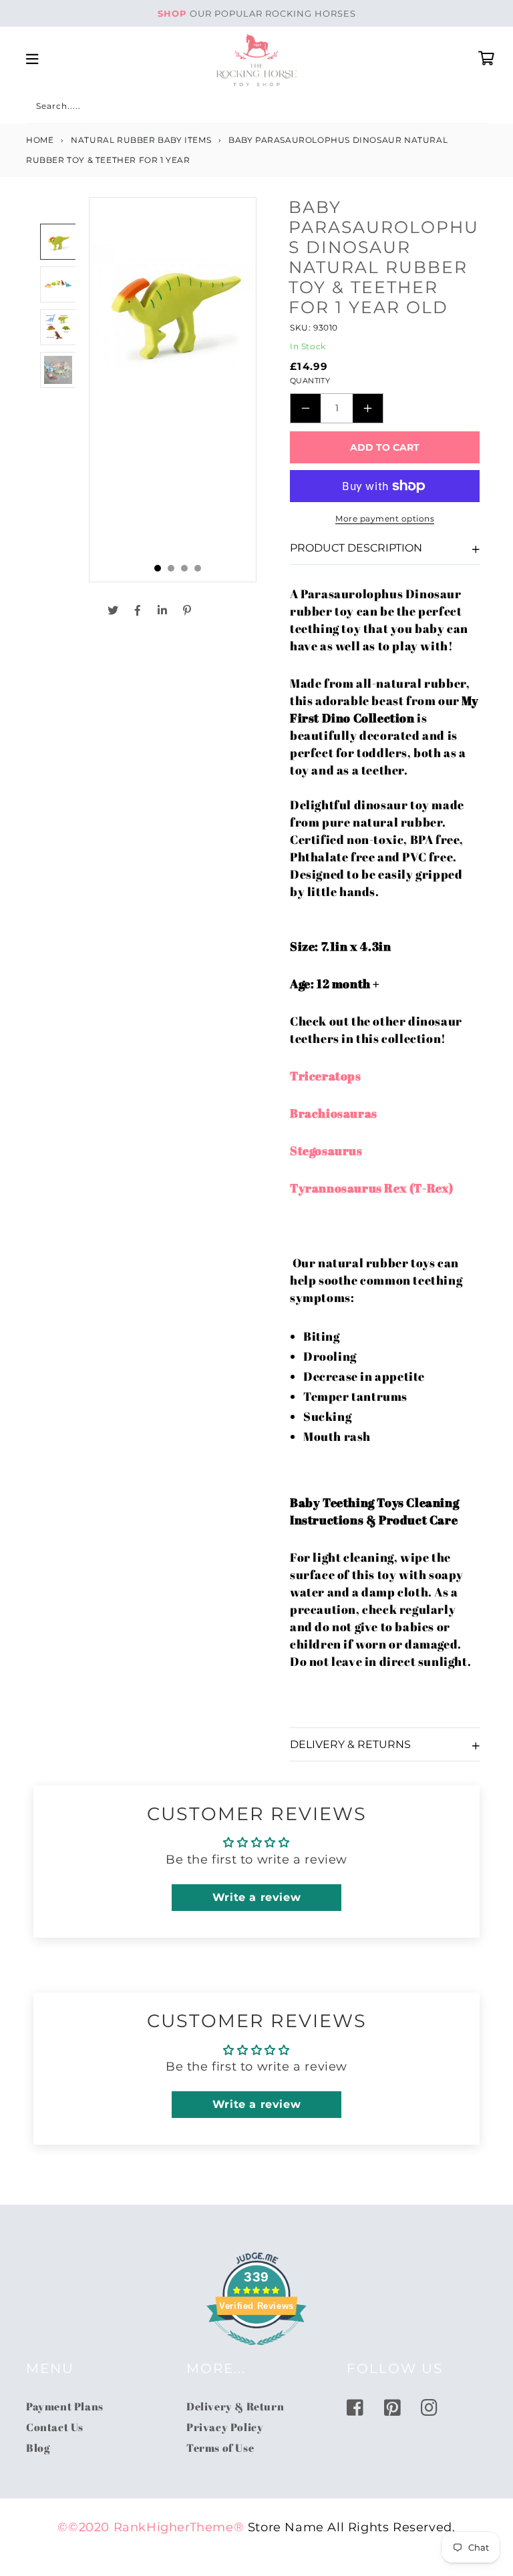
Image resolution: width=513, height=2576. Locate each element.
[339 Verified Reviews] (256, 2352)
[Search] (41, 108)
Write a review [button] (256, 1897)
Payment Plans (65, 2406)
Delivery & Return (235, 2406)
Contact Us (55, 2427)
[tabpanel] (173, 390)
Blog (38, 2448)
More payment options (385, 518)
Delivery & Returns (350, 1744)
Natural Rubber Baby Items (141, 140)
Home (40, 140)
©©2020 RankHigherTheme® (151, 2527)
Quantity (310, 381)
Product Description (356, 548)
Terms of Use (220, 2448)
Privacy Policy (225, 2427)
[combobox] (256, 109)
